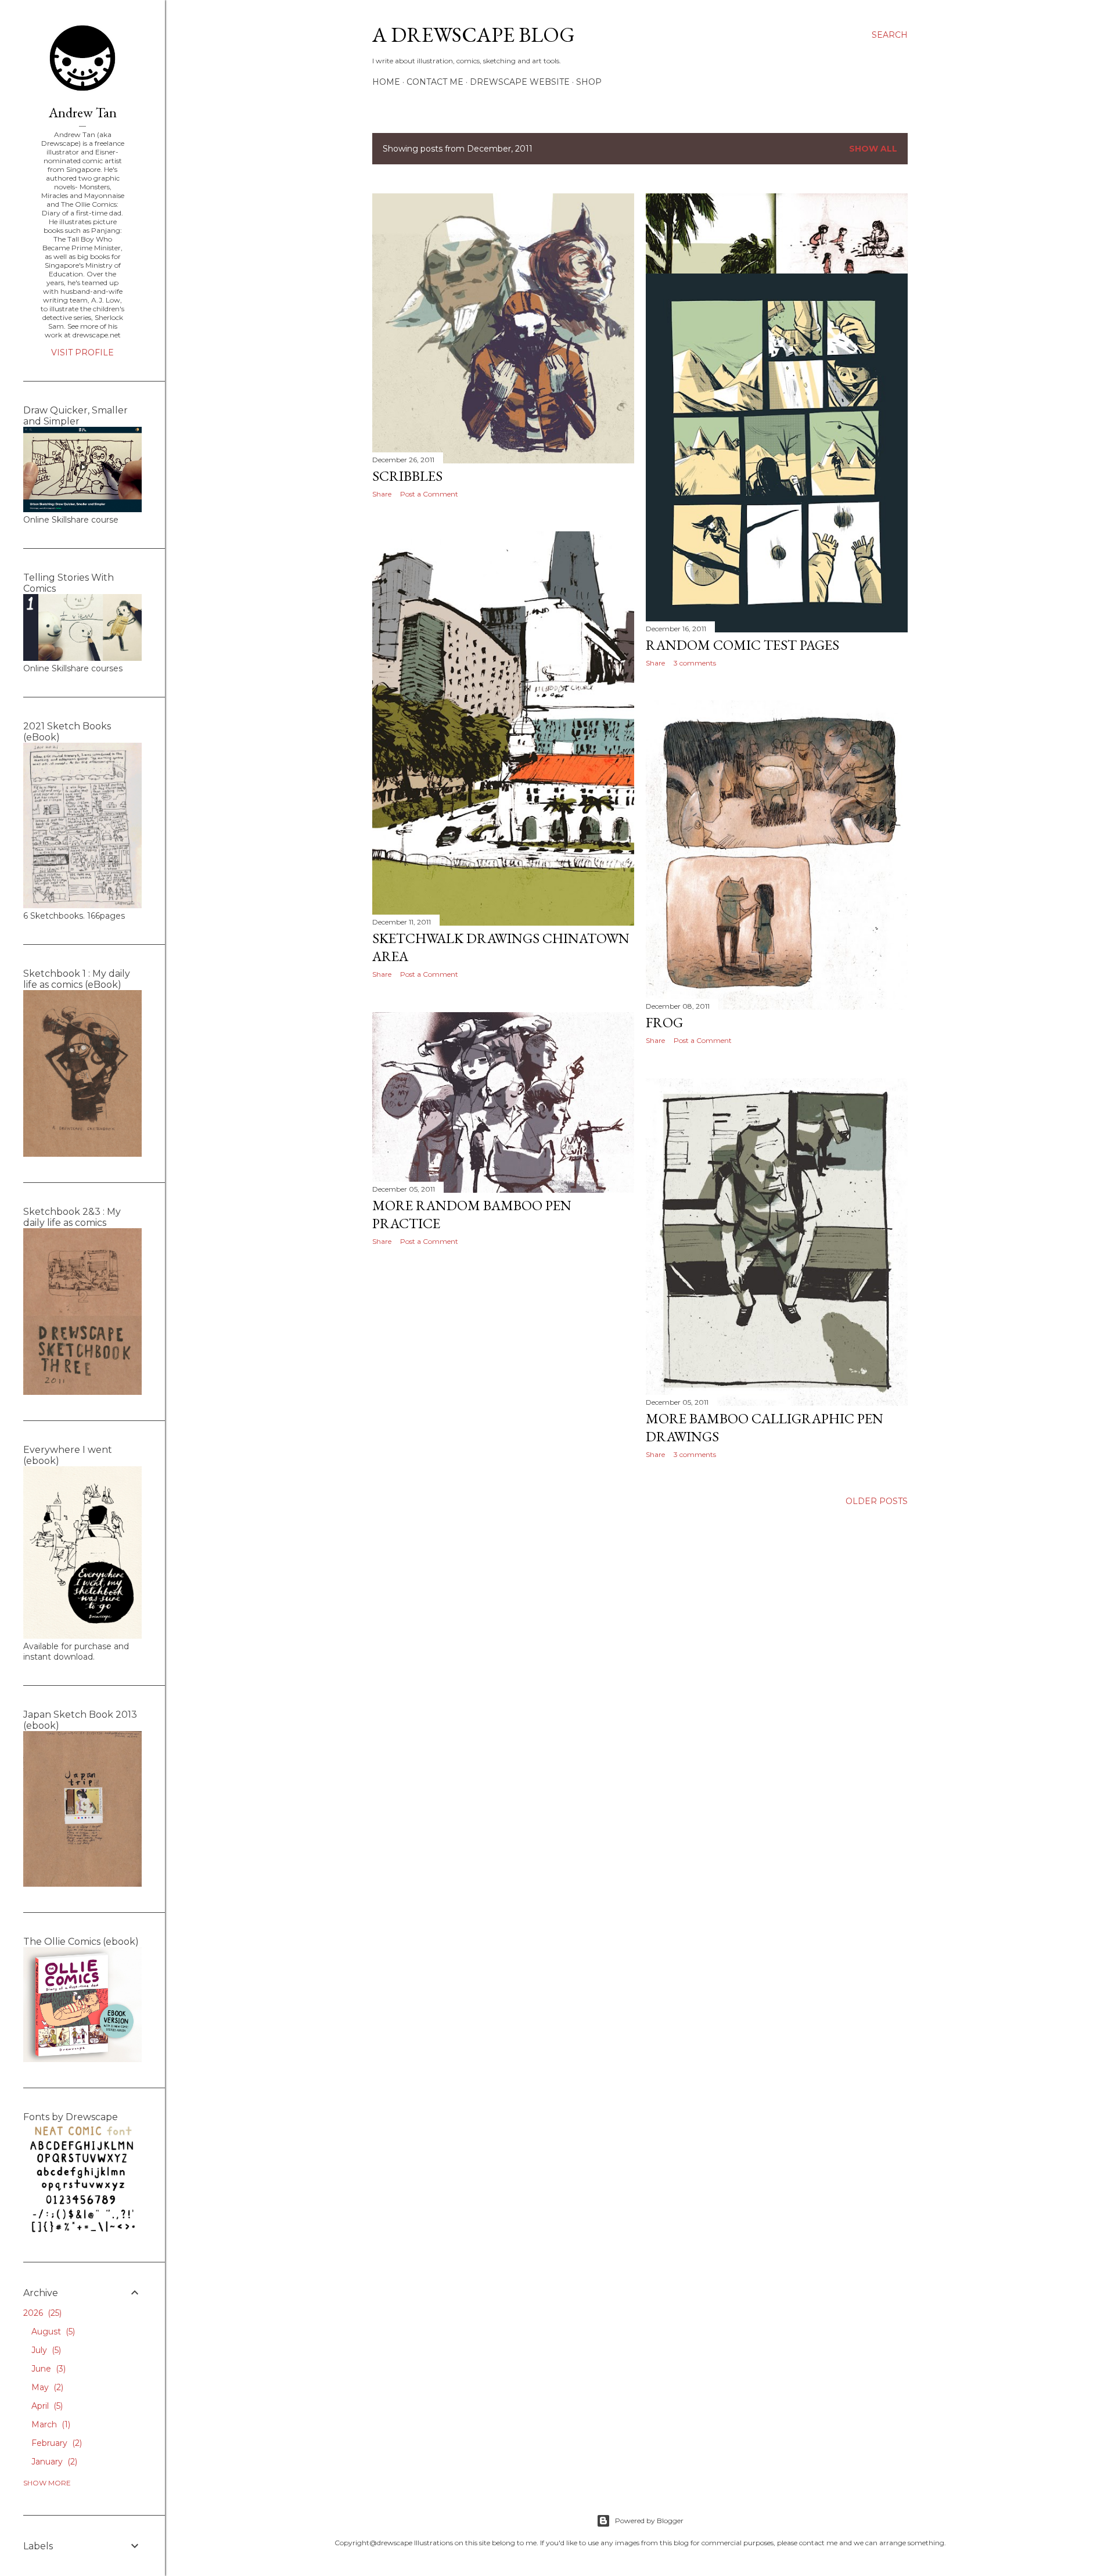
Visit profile (82, 352)
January (53, 2462)
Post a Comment (429, 494)
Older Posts (877, 1501)
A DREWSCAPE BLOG (474, 35)
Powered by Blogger (649, 2521)
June (47, 2369)
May (46, 2387)
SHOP (589, 82)
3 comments (695, 663)
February (55, 2443)
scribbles (407, 476)
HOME (386, 82)
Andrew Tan (83, 112)
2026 (41, 2313)
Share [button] (382, 494)
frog (664, 1022)
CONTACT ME (435, 82)
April (46, 2406)
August (52, 2332)
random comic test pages (742, 645)
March (50, 2424)
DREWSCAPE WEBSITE (520, 82)
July (45, 2350)
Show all (873, 149)
